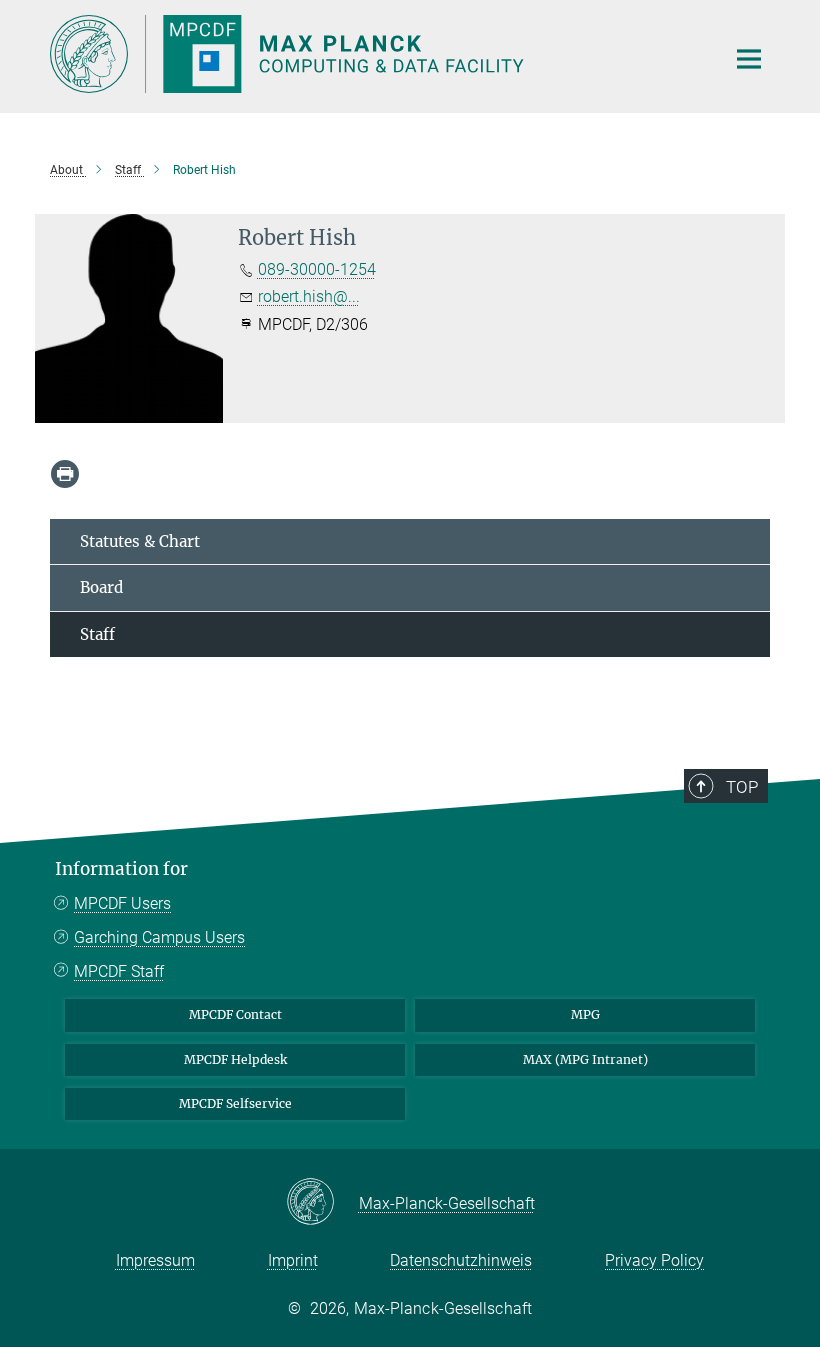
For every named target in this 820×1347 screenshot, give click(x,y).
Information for (121, 869)
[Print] (65, 474)
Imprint (293, 1260)
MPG (585, 1014)
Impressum (155, 1260)
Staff (97, 634)
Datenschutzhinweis (461, 1260)
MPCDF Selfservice (235, 1103)
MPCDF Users (122, 903)
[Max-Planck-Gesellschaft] (322, 1203)
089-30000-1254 (317, 269)
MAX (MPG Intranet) (585, 1059)
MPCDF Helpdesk (235, 1059)
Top (742, 787)
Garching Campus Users (159, 937)
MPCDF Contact (235, 1014)
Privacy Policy (654, 1260)
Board (101, 587)
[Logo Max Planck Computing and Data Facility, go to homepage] (375, 54)
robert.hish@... (309, 296)
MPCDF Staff (119, 971)
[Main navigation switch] (749, 59)
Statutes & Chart (140, 541)
